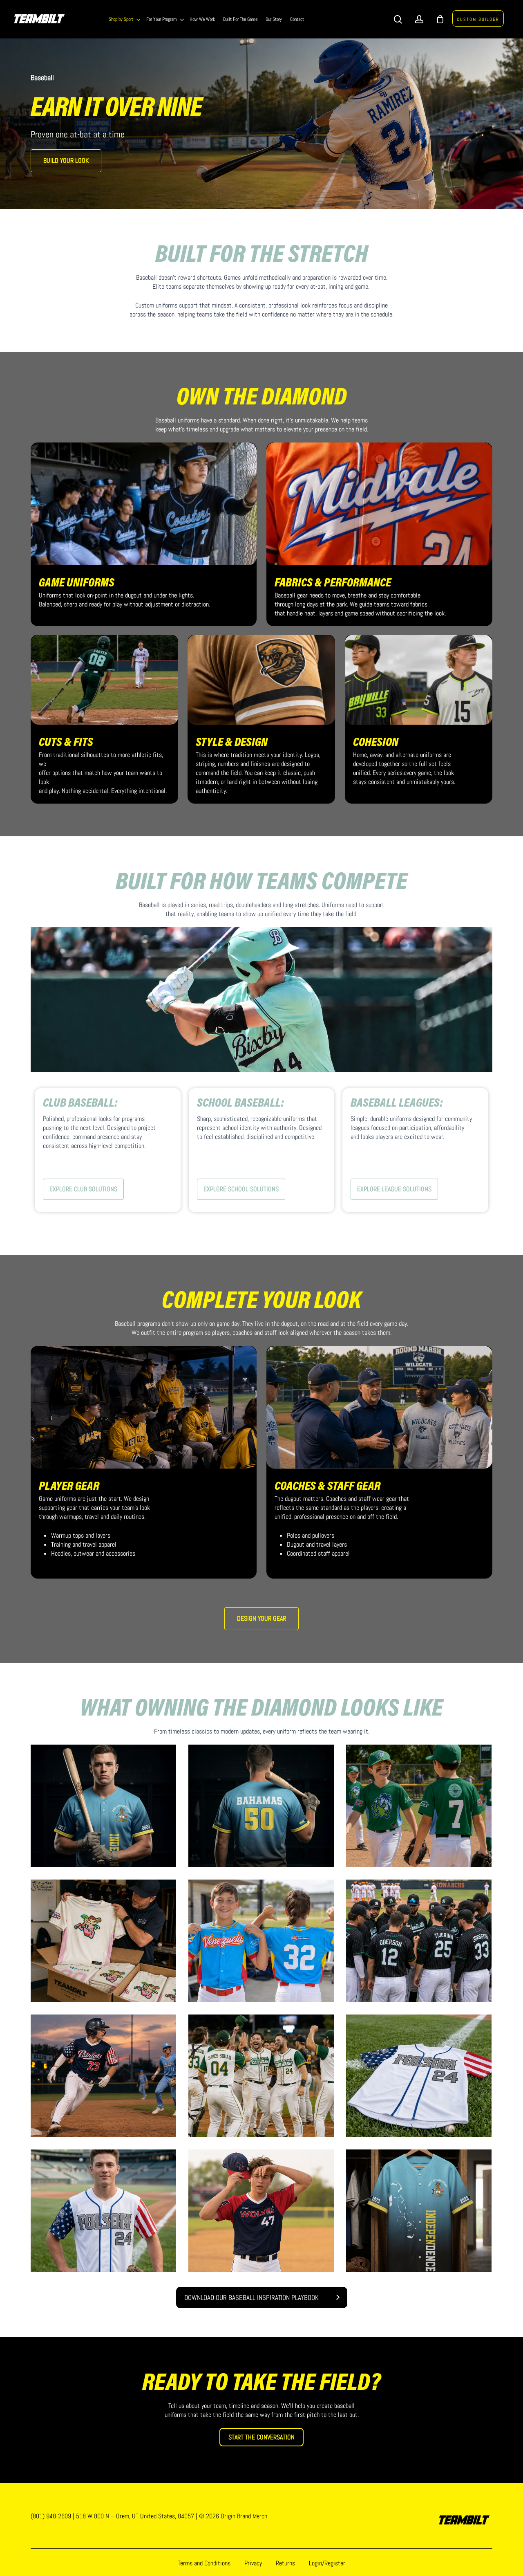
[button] (66, 161)
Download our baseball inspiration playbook (251, 2298)
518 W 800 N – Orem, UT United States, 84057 (135, 2516)
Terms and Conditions (204, 2563)
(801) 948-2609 (51, 2516)
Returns (285, 2563)
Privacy (253, 2563)
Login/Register (327, 2563)
